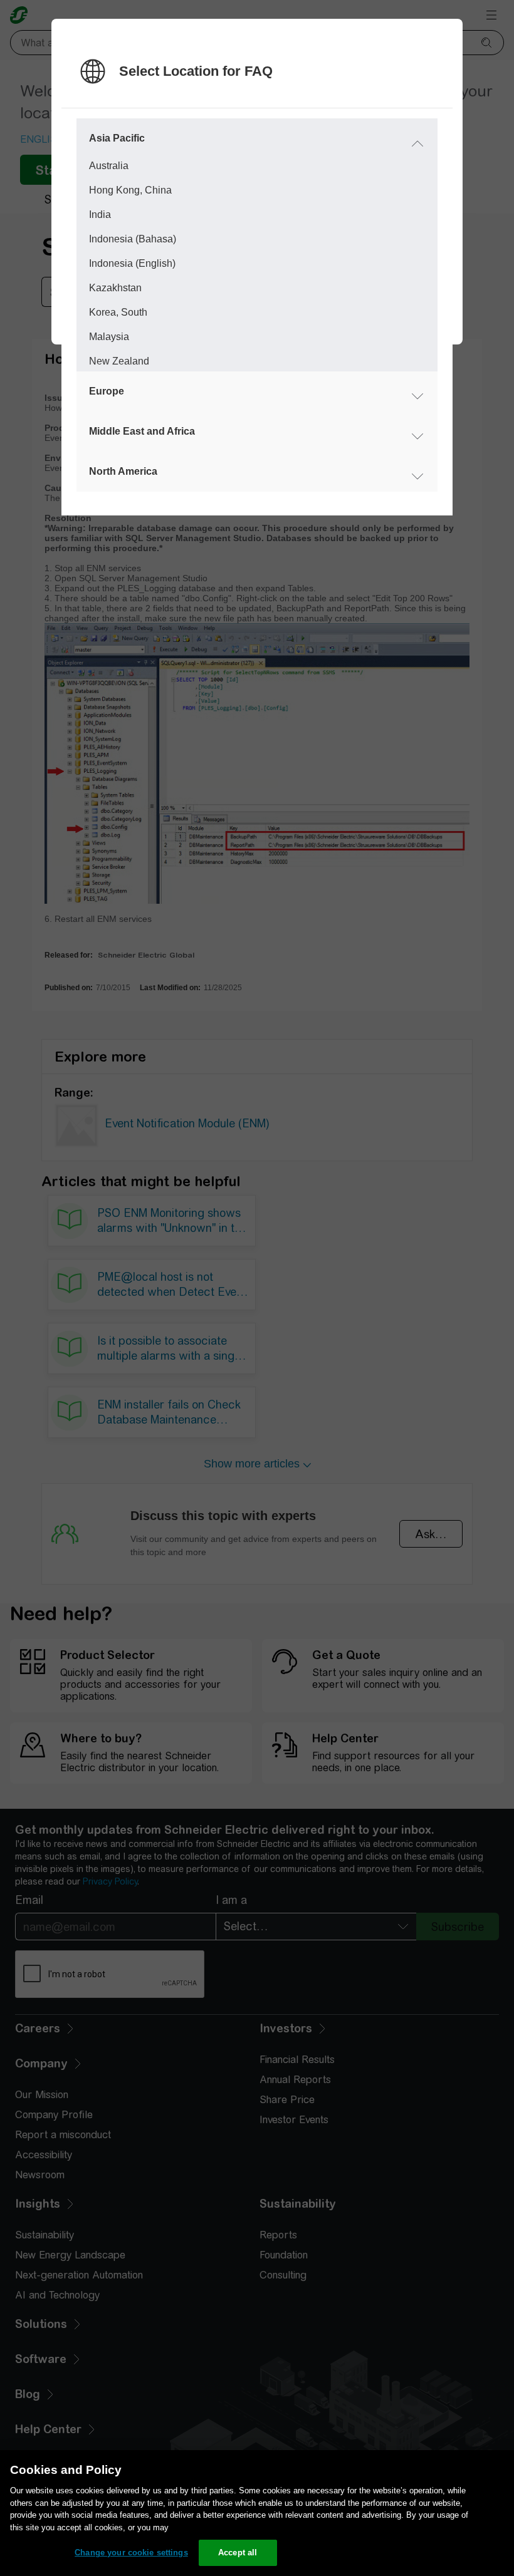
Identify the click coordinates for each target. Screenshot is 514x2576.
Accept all (238, 2553)
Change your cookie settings (131, 2553)
